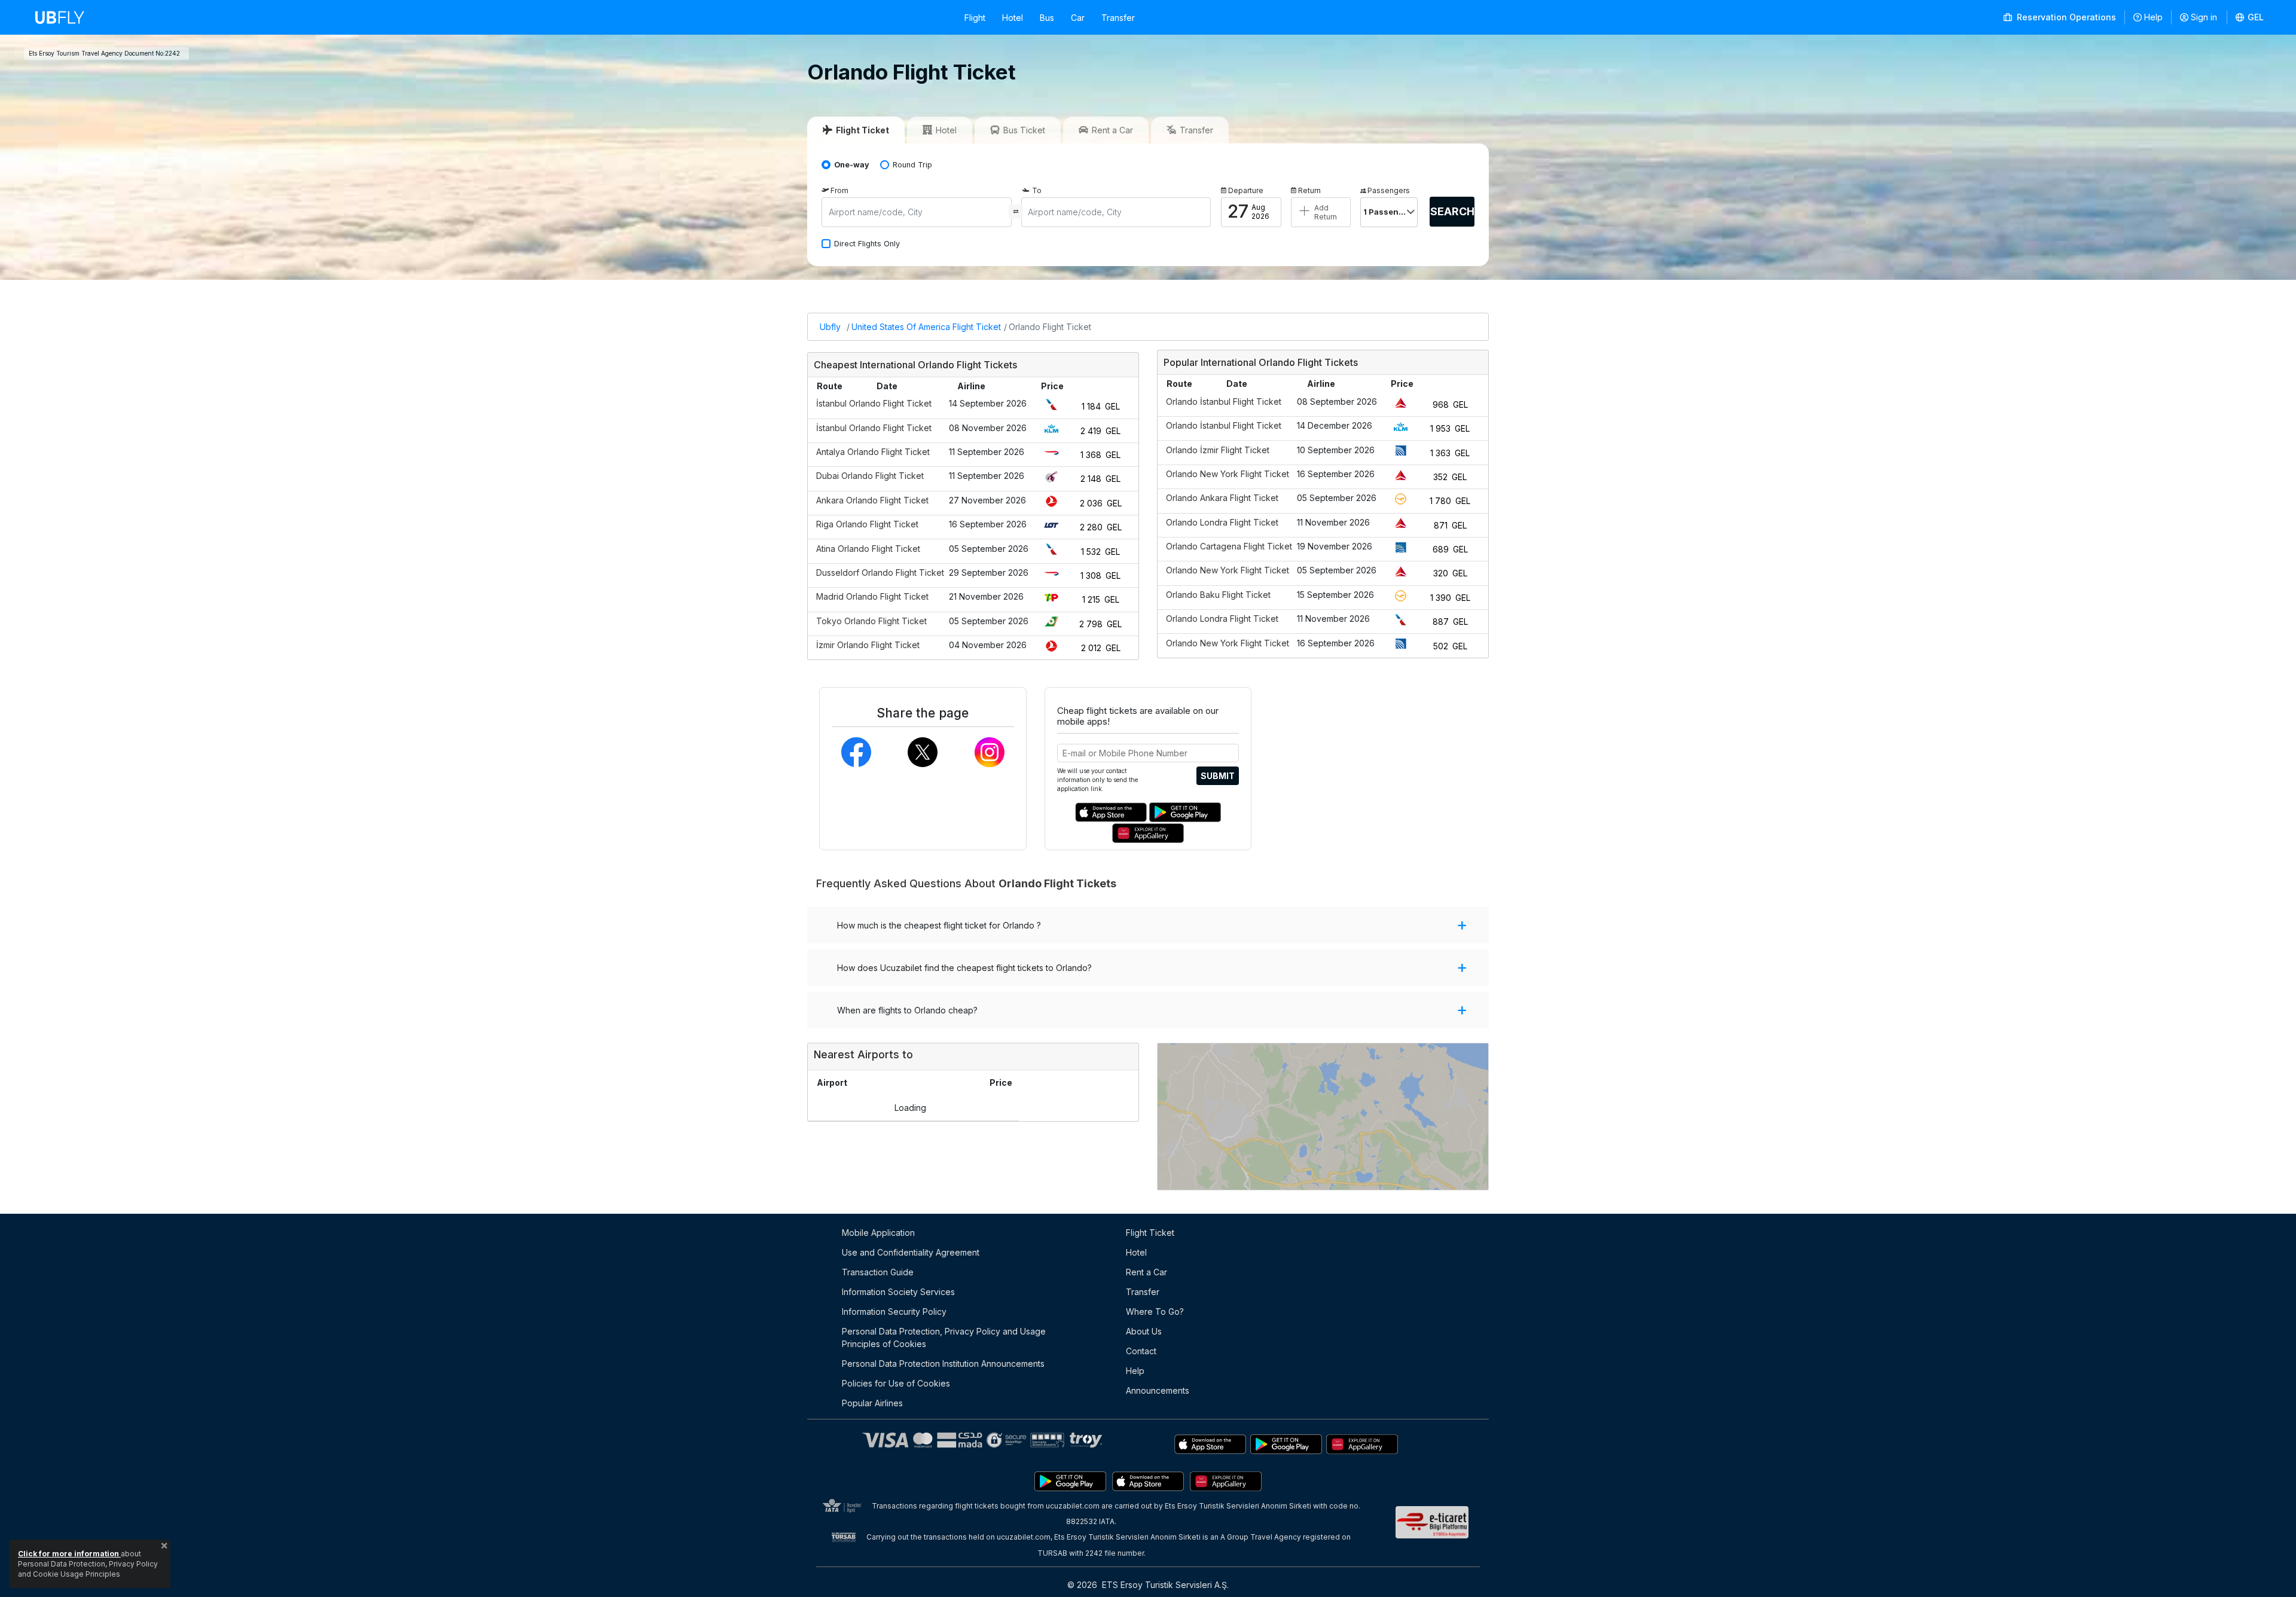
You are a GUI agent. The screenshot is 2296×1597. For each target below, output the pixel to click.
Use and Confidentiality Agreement (911, 1252)
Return (1309, 190)
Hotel (1013, 18)
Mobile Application (878, 1233)
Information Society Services (898, 1292)
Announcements (1158, 1390)
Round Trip (912, 165)
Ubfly (830, 327)
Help (2153, 17)
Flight (975, 18)
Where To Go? (1155, 1312)
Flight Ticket (1150, 1233)
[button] (2250, 17)
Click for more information (69, 1554)
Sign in (2204, 17)
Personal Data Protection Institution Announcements (943, 1364)
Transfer (1118, 18)
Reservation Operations (2065, 17)
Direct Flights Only (867, 244)
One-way (852, 165)
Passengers (1389, 190)
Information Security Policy (894, 1312)
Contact (1141, 1351)
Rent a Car (1147, 1272)
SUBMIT (1218, 776)
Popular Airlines (872, 1403)
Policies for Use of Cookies (896, 1383)
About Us (1144, 1331)
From (839, 190)
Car (1078, 18)
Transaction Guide (878, 1272)
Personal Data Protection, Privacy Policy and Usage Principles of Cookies (944, 1338)
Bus (1047, 18)
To (1037, 190)
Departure (1246, 190)
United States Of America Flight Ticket (926, 327)
